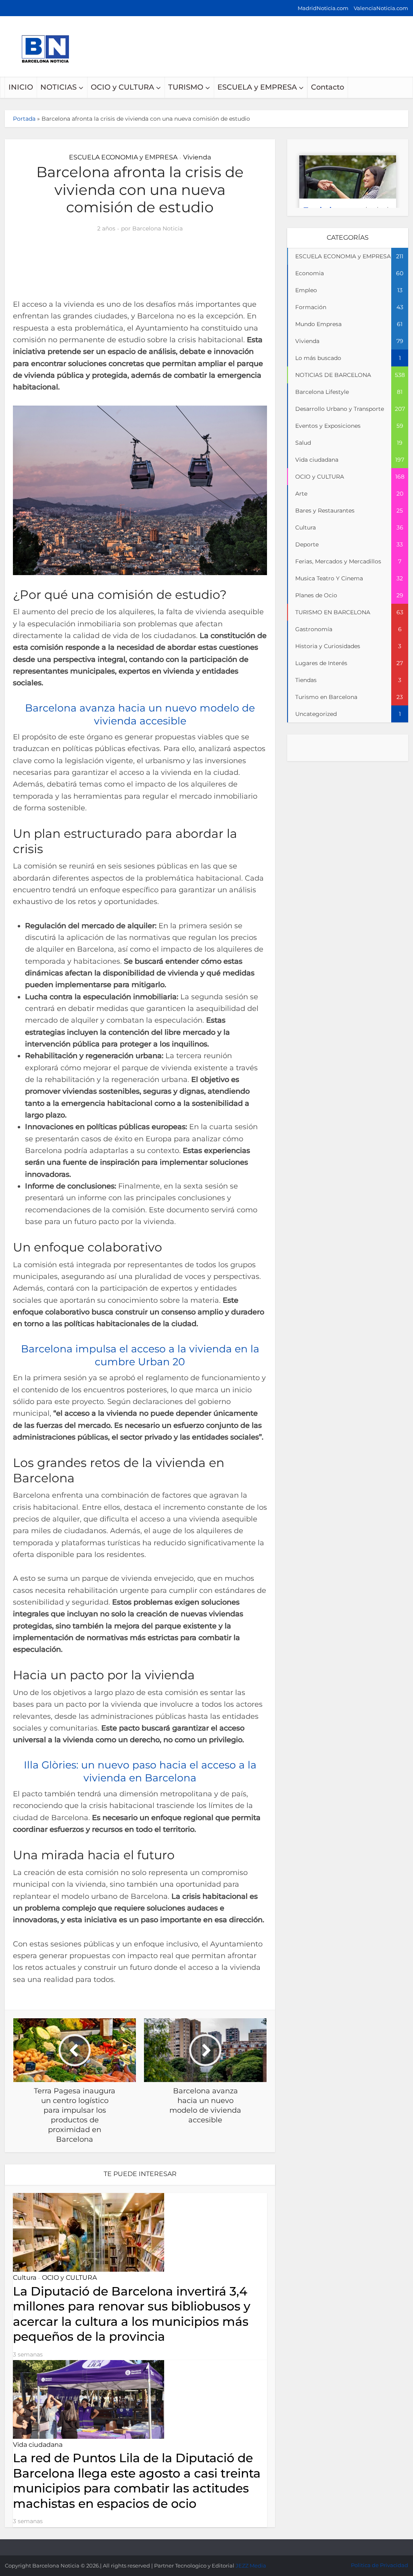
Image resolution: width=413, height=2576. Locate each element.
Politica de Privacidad (380, 2565)
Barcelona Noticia (157, 228)
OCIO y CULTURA (122, 87)
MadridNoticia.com (323, 8)
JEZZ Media (251, 2566)
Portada (24, 119)
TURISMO (186, 87)
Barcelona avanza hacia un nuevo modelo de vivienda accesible (198, 2546)
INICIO (21, 87)
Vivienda (197, 157)
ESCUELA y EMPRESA (257, 87)
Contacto (327, 87)
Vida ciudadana (38, 2445)
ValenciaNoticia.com (381, 8)
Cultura (25, 2278)
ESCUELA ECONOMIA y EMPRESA (123, 157)
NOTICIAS (58, 87)
